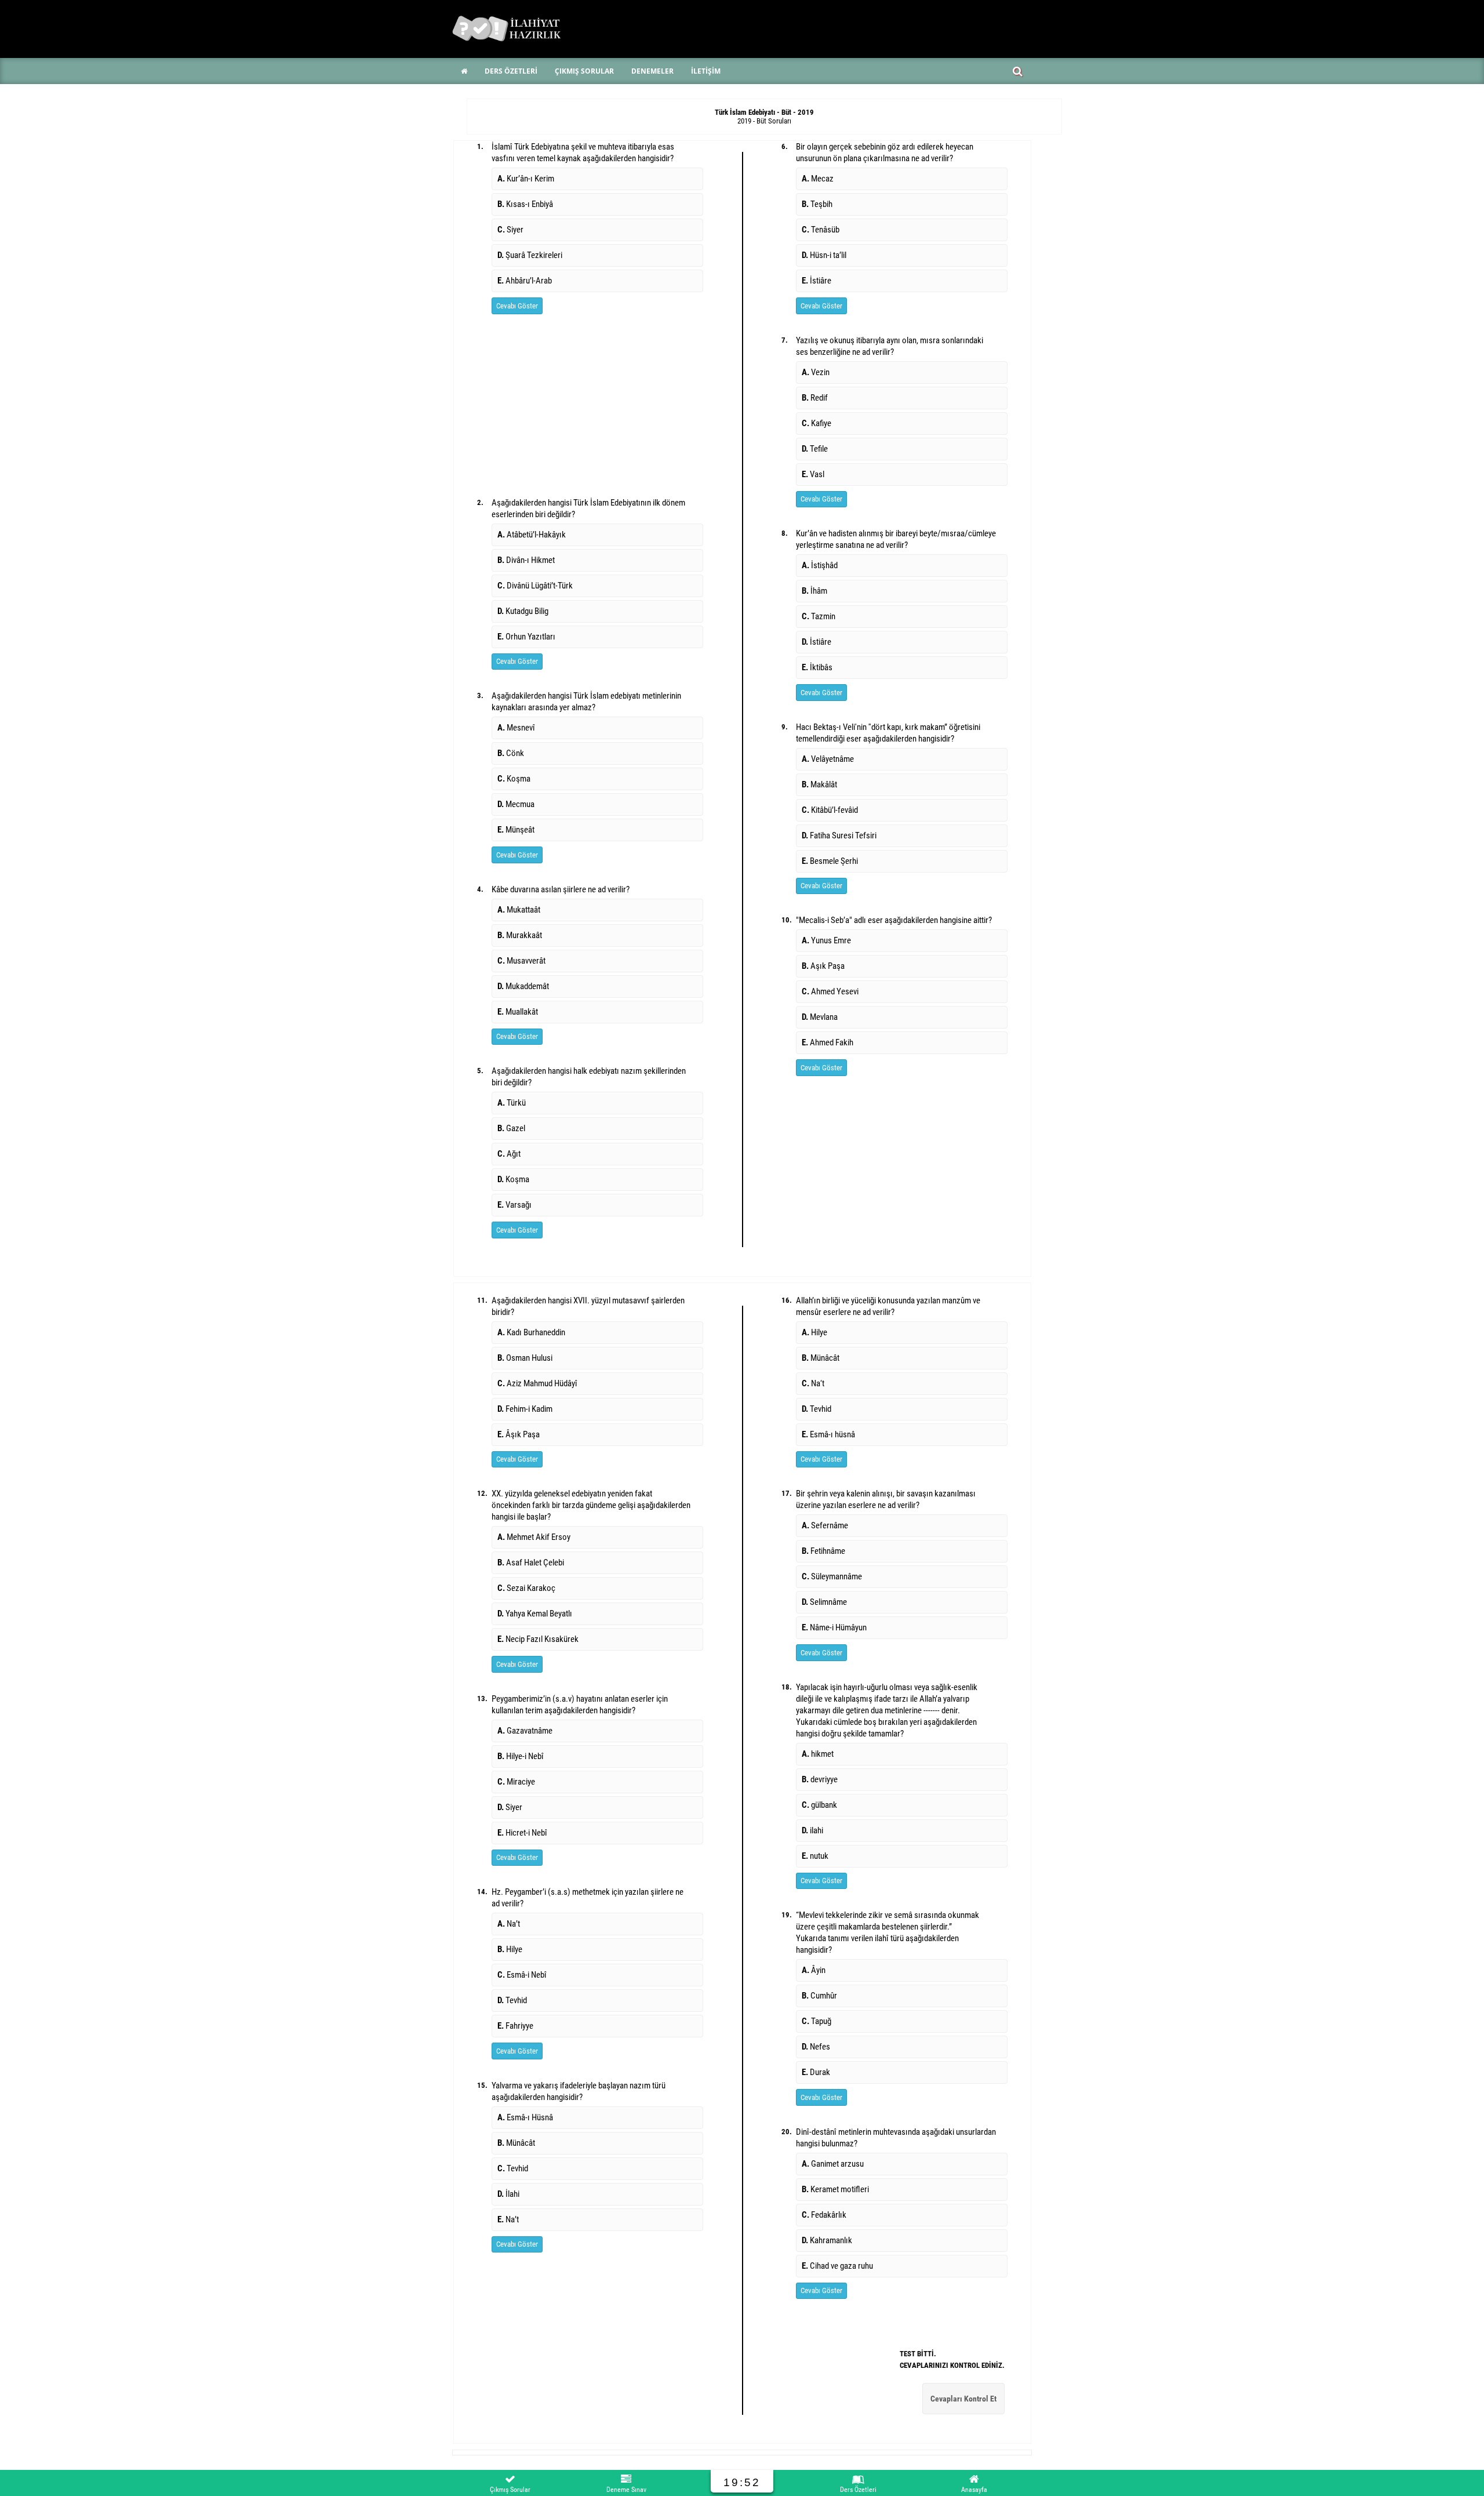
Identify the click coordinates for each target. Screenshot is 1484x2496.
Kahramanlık (827, 2240)
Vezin (816, 372)
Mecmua (516, 804)
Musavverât (521, 961)
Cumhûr (819, 1996)
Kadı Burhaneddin (531, 1332)
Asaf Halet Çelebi (531, 1563)
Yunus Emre (826, 940)
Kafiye (816, 423)
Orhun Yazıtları (526, 637)
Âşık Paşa (519, 1434)
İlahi (508, 2194)
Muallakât (518, 1012)
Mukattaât (519, 910)
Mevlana (820, 1017)
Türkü (512, 1103)
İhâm (814, 591)
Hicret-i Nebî (522, 1833)
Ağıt (509, 1154)
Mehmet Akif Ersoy (534, 1537)
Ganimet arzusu (833, 2164)
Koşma (514, 779)
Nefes (816, 2047)
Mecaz (818, 179)
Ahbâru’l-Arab (525, 281)
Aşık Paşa (823, 966)
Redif (815, 398)
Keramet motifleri (835, 2189)
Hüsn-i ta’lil (824, 255)
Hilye (510, 1949)
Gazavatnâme (525, 1731)
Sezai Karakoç (526, 1588)
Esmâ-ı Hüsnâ (525, 2117)
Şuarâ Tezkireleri (530, 255)
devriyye (820, 1779)
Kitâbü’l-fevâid (830, 810)
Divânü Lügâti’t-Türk (535, 586)
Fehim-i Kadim (525, 1409)
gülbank (819, 1805)
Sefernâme (825, 1525)
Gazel (511, 1128)
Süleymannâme (832, 1576)
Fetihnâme (823, 1551)
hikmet (818, 1754)
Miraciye (516, 1782)
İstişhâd (820, 565)
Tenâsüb (821, 230)
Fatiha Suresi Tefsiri (839, 835)
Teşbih (817, 204)
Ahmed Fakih (828, 1042)
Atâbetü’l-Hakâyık (532, 535)
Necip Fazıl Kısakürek (538, 1639)
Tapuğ (816, 2021)
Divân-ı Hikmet (526, 560)
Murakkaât (520, 935)
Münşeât (516, 830)
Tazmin (819, 616)
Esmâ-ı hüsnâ (828, 1434)
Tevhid (512, 2000)
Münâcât (516, 2143)
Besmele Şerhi (830, 861)
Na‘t (813, 1383)
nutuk (815, 1856)
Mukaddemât (523, 986)
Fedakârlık (824, 2215)
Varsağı (514, 1205)
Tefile (815, 449)
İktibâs (817, 667)
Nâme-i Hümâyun (834, 1627)
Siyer (510, 230)
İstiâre (816, 281)
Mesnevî (516, 728)
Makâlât (819, 784)
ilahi (812, 1830)
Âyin (814, 1970)
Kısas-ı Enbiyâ (525, 204)
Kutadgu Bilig (523, 611)
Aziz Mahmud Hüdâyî (537, 1383)
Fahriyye (515, 2026)
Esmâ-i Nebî (522, 1975)
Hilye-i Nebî (521, 1756)
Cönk (511, 753)
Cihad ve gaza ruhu (837, 2266)
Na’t (509, 1924)
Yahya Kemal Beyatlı (535, 1614)
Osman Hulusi (525, 1358)
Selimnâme (824, 1602)
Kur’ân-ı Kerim (526, 179)
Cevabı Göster (517, 306)
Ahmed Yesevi (830, 991)
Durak (816, 2072)
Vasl (813, 474)
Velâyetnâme (828, 759)
